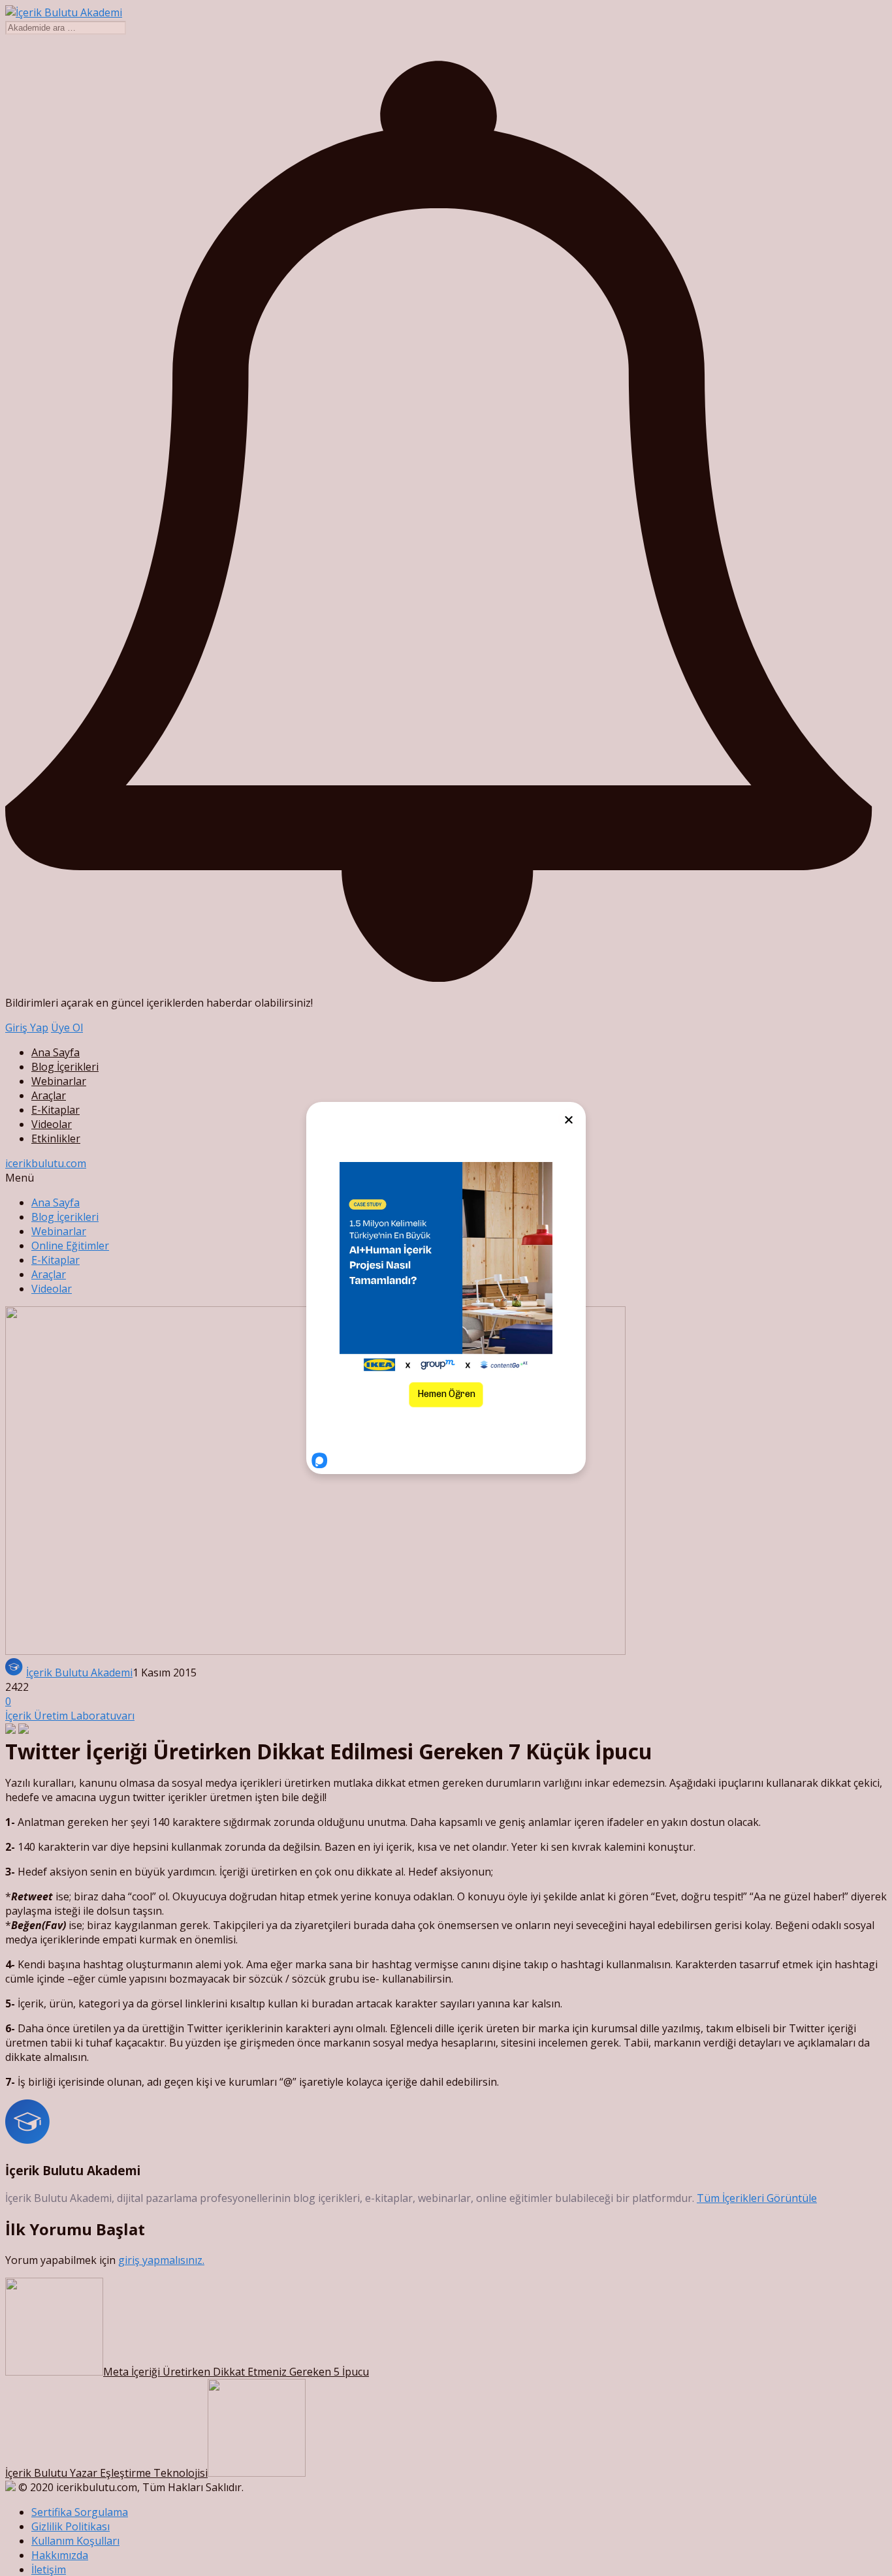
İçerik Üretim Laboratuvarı (70, 1716)
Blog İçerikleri (65, 1067)
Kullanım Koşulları (75, 2541)
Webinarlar (59, 1081)
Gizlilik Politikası (71, 2526)
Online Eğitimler (70, 1246)
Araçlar (49, 1095)
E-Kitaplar (56, 1110)
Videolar (52, 1124)
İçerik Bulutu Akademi (79, 1673)
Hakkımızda (60, 2555)
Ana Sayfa (56, 1052)
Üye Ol (67, 1028)
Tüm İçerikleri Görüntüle (757, 2198)
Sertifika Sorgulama (80, 2512)
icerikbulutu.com (46, 1163)
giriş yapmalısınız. (161, 2260)
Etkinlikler (56, 1139)
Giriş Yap (27, 1028)
